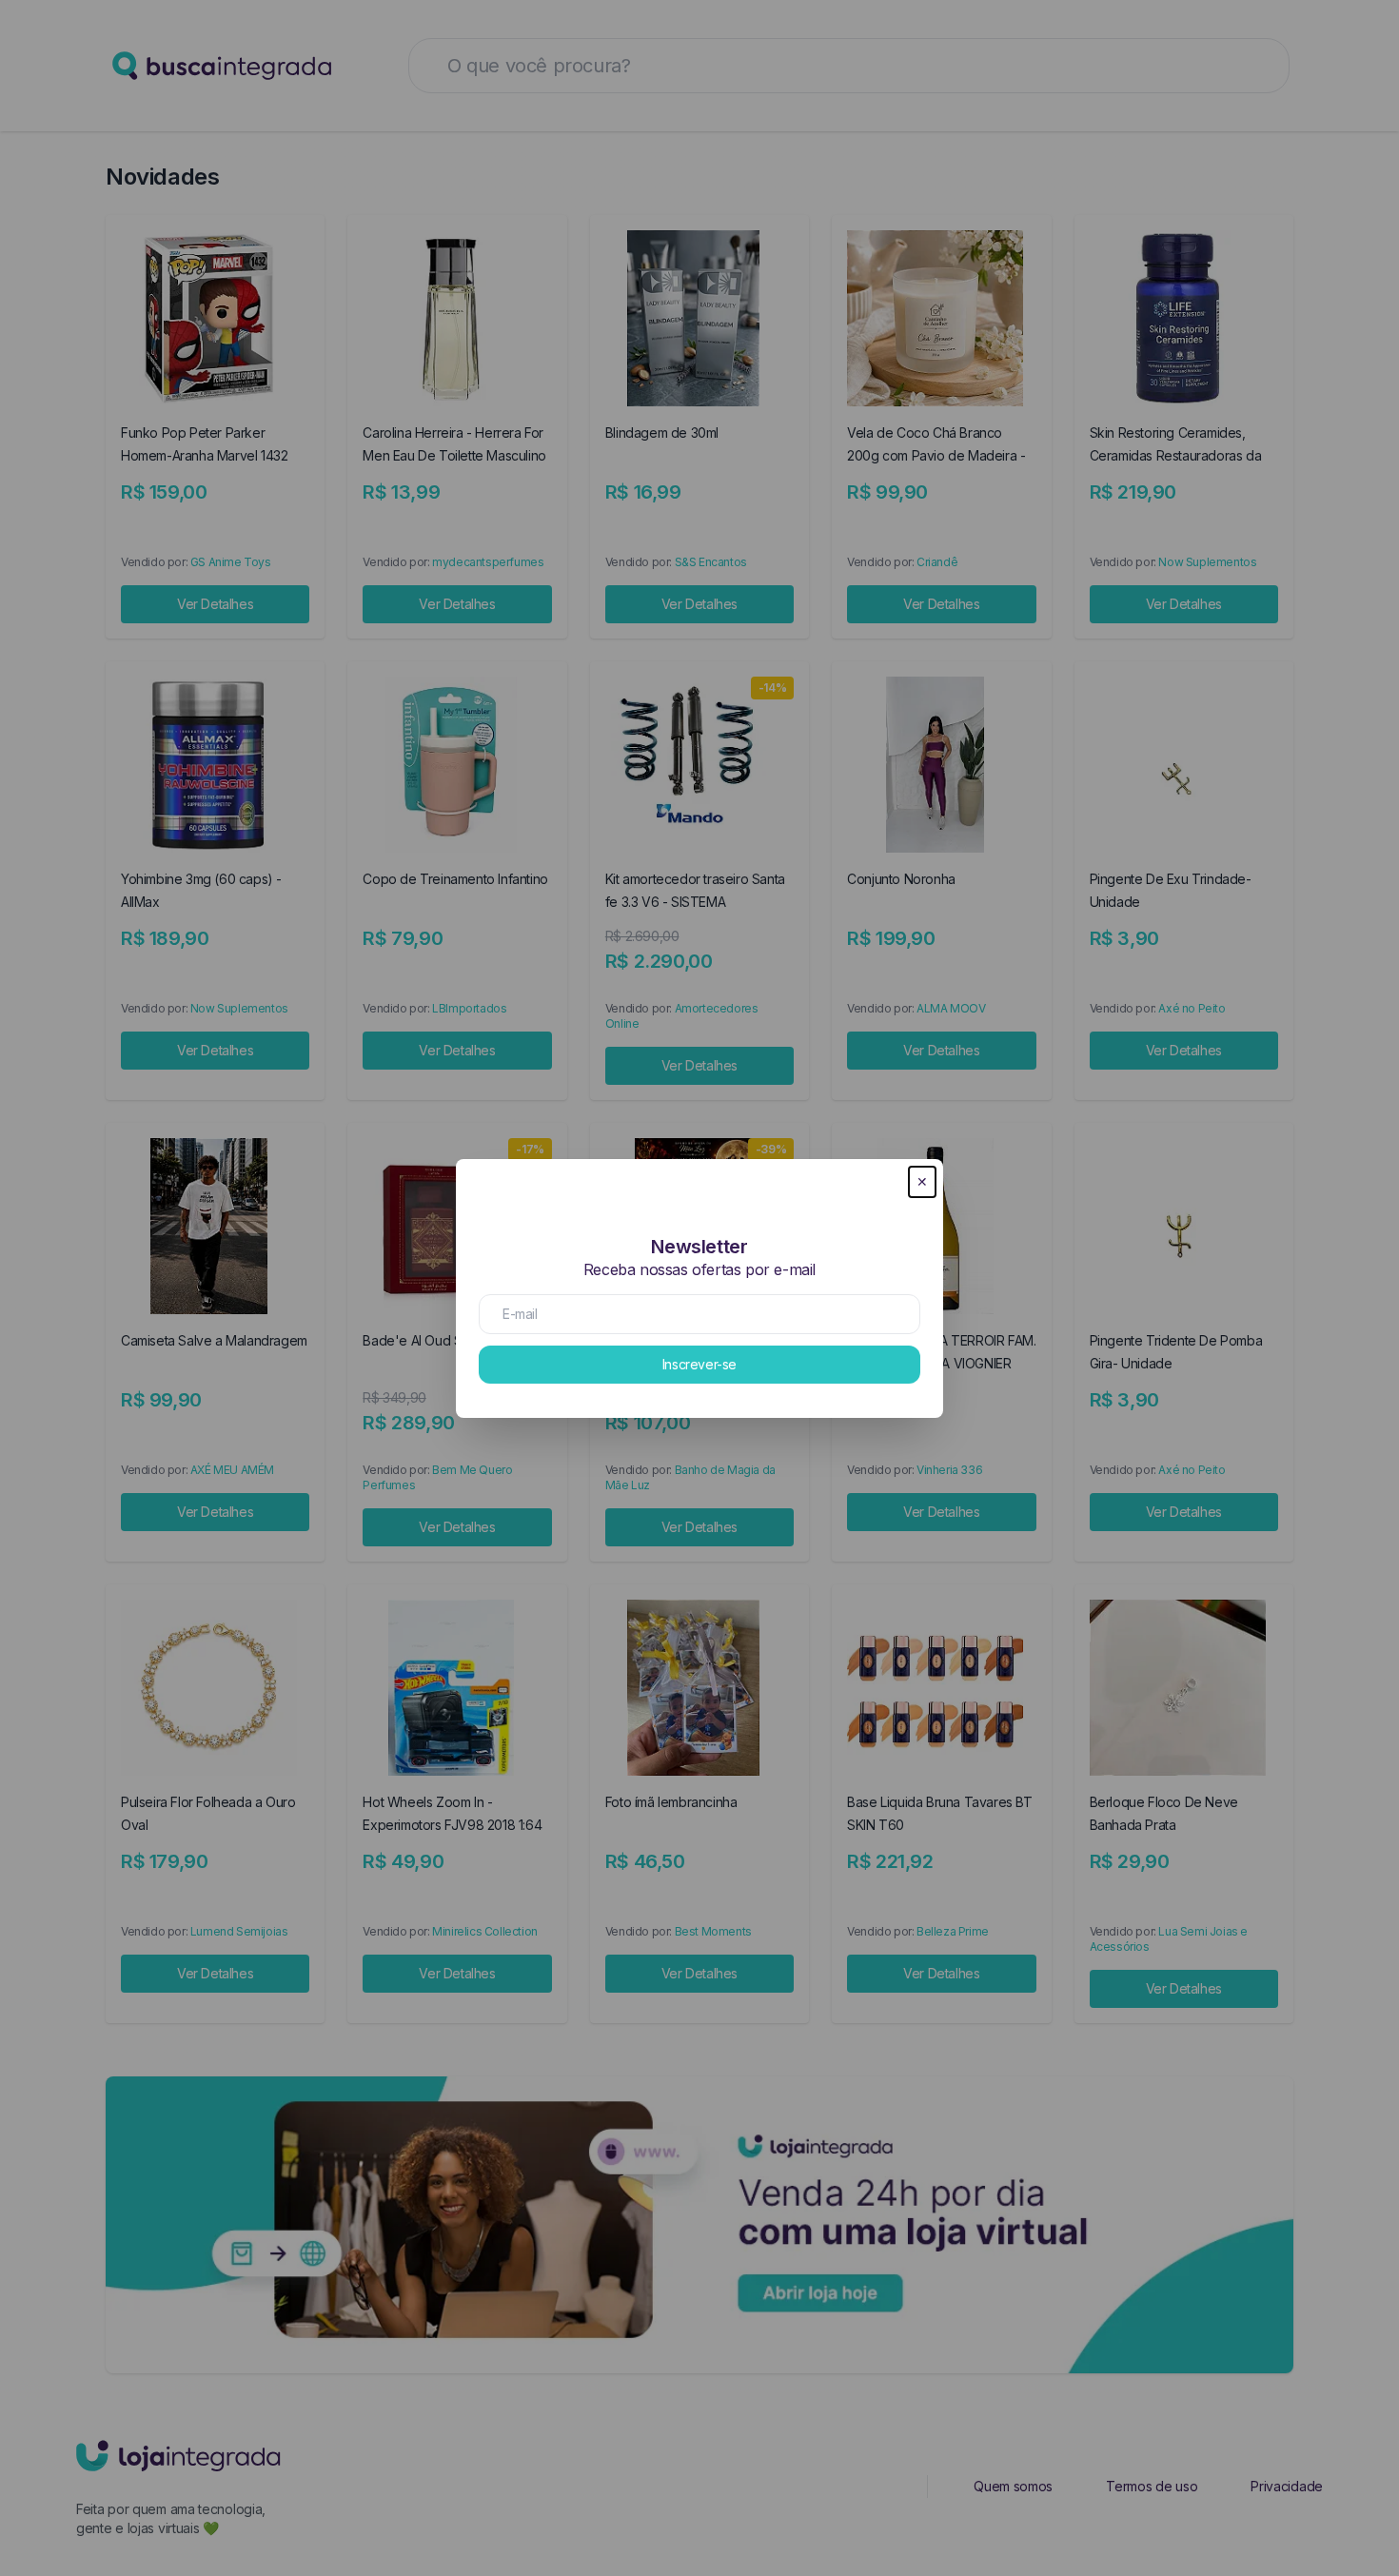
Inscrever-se (699, 1364)
